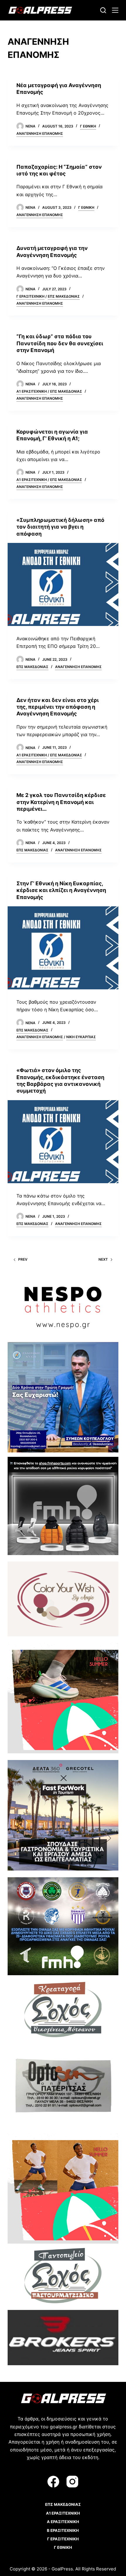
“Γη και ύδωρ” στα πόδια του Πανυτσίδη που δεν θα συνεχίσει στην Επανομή (60, 343)
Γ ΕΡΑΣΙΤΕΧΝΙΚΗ (30, 296)
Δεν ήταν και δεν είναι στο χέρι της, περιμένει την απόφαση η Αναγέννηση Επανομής (58, 707)
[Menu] (115, 10)
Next (103, 1259)
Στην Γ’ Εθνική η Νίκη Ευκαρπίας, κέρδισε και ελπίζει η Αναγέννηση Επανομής (61, 890)
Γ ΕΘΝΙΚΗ (88, 126)
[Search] (103, 10)
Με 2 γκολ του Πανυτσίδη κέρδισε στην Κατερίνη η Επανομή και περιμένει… (61, 802)
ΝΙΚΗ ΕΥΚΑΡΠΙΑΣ (81, 1037)
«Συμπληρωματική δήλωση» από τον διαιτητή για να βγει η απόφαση (60, 527)
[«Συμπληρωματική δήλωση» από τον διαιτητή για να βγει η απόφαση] (63, 584)
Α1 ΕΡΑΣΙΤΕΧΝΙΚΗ (32, 391)
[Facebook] (53, 2482)
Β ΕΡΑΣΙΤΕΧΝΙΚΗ (63, 2530)
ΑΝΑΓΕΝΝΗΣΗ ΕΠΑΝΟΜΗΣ (40, 133)
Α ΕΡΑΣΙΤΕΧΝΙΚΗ (63, 2522)
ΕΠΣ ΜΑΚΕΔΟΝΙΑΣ (64, 296)
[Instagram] (72, 2482)
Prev (23, 1259)
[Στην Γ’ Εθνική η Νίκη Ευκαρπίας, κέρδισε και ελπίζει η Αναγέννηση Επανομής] (63, 948)
